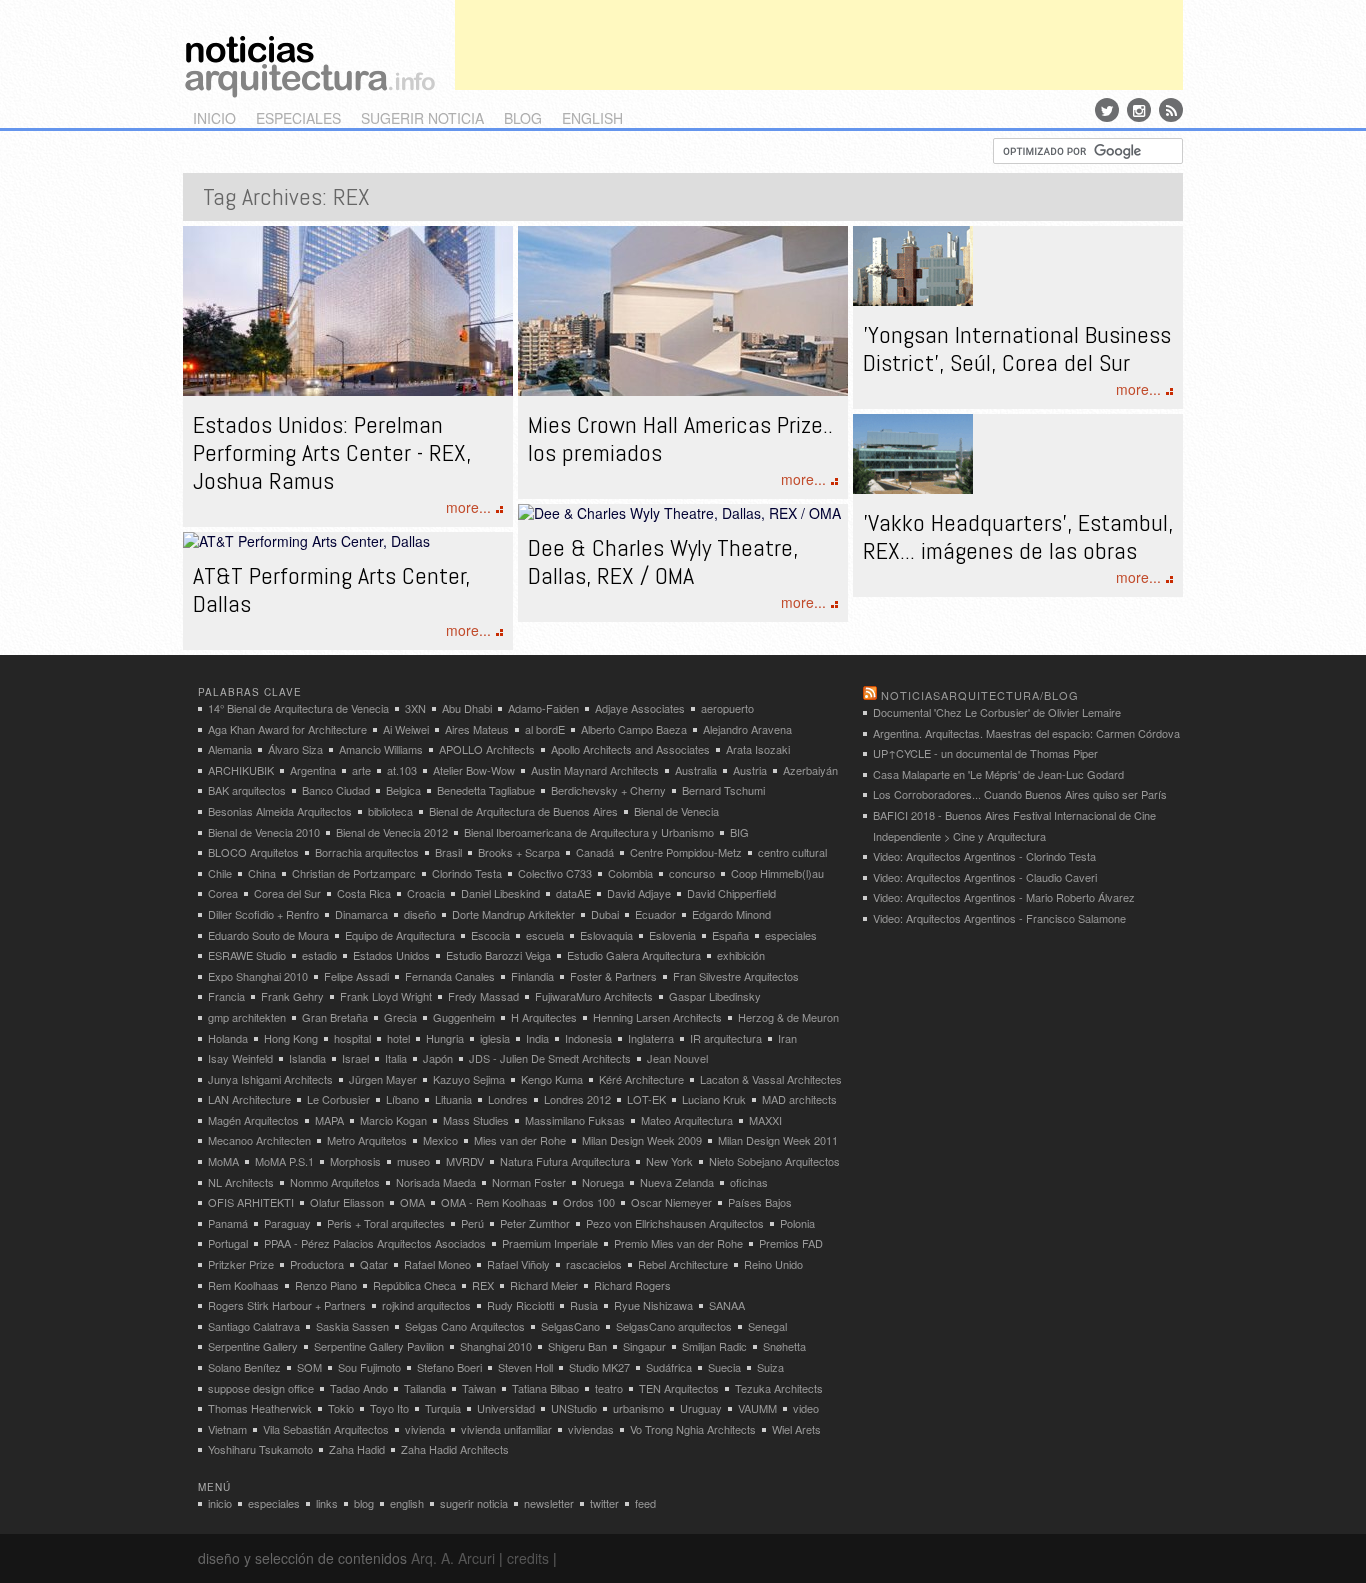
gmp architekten (247, 1017)
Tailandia (425, 1388)
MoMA (223, 1161)
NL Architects (241, 1182)
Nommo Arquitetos (335, 1182)
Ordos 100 (589, 1202)
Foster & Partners (613, 976)
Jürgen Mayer (383, 1079)
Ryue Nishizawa (653, 1305)
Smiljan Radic (714, 1346)
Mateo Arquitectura (687, 1120)
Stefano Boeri (449, 1367)
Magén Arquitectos (253, 1120)
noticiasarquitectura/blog (980, 695)
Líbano (402, 1099)
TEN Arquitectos (679, 1388)
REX (483, 1285)
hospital (352, 1038)
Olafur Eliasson (347, 1202)
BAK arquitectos (247, 790)
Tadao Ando (359, 1388)
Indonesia (588, 1038)
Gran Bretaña (335, 1017)
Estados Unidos (391, 955)
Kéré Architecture (641, 1079)
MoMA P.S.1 (284, 1161)
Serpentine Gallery (253, 1346)
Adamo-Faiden (543, 708)
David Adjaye (639, 893)
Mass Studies (476, 1120)
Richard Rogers (632, 1285)
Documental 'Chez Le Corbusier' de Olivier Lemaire (997, 712)
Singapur (644, 1346)
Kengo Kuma (552, 1079)
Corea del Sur (287, 893)
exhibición (741, 955)
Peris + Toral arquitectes (386, 1223)
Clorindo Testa (467, 873)
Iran (787, 1038)
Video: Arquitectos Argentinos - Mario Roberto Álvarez (1004, 897)
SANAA (727, 1305)
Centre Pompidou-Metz (686, 852)
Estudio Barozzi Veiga (498, 955)
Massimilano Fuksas (575, 1120)
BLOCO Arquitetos (253, 852)
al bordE (545, 729)
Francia (226, 996)
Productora (317, 1264)
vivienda (425, 1429)
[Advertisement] (819, 45)
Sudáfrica (669, 1367)
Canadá (595, 852)
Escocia (490, 935)
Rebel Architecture (683, 1264)
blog (523, 118)
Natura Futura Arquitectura (565, 1161)
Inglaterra (651, 1038)
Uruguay (701, 1408)
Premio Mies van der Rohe (678, 1243)
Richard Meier (544, 1285)
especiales (298, 118)
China (262, 873)
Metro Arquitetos (367, 1140)
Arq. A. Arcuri (453, 1558)
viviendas (591, 1429)
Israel (355, 1058)
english (592, 118)
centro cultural (792, 852)
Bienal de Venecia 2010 (264, 832)
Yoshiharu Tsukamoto (260, 1449)
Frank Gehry (292, 996)
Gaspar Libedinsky (715, 996)
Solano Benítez (244, 1367)
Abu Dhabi (467, 708)
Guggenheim (464, 1017)
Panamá (228, 1223)
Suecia (724, 1367)
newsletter (549, 1503)
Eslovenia (672, 935)
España (730, 935)
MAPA (329, 1120)
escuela (545, 935)
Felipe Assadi (356, 976)
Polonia (797, 1223)
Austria (750, 770)
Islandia (307, 1058)
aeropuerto (727, 708)
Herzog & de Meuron (788, 1017)
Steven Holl (525, 1367)
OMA (412, 1202)
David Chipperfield (731, 893)
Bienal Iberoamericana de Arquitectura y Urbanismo (589, 832)
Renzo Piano (326, 1285)
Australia (696, 770)
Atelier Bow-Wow (474, 770)
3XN (415, 708)
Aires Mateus (477, 729)
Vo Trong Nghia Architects (693, 1429)
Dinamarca (361, 914)
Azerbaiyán (810, 770)
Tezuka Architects (779, 1388)
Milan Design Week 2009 (642, 1140)
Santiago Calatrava (254, 1326)
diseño (420, 914)
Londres (508, 1099)
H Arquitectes (544, 1017)
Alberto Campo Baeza (634, 729)
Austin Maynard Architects (595, 770)
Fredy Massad (483, 996)
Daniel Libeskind (500, 893)
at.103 (402, 770)
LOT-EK (646, 1099)
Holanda (228, 1038)
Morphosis (355, 1161)
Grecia (400, 1017)
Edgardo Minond (731, 914)
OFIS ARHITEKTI (251, 1202)
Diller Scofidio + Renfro (263, 914)
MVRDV (465, 1161)
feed (645, 1503)
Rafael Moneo (437, 1264)
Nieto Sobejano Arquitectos (774, 1161)
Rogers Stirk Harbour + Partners (287, 1305)
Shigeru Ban (577, 1346)
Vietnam (227, 1429)
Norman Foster (529, 1182)
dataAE (573, 893)
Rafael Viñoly (518, 1264)
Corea (223, 893)
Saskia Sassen (352, 1326)
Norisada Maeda (436, 1182)
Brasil (448, 852)
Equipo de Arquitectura (400, 935)
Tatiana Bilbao (545, 1388)
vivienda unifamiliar (506, 1429)
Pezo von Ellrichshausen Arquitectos (675, 1223)
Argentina (313, 770)
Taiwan (479, 1388)
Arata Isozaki (758, 749)
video (806, 1408)
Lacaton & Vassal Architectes (771, 1079)
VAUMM (757, 1408)
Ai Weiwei (406, 729)
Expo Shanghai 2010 (258, 976)
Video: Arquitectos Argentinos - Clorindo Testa (984, 856)
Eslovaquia (606, 935)
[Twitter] (1107, 110)
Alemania (230, 749)
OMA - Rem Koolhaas (494, 1202)
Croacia (426, 893)
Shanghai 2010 (496, 1346)
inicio (214, 118)
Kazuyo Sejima (469, 1079)
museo (413, 1161)
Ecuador (655, 914)
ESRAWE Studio (247, 955)
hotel (398, 1038)
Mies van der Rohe (520, 1140)
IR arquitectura (726, 1038)
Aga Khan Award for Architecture (287, 729)
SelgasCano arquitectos (674, 1326)
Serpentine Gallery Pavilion (379, 1346)
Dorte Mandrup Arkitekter (513, 914)
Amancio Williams (381, 749)
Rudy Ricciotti (520, 1305)
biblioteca (390, 811)
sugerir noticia (422, 118)
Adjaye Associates (640, 708)
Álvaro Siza (295, 749)
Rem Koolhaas (243, 1285)
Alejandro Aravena (747, 729)
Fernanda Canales (450, 976)
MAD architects (799, 1099)
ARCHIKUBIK (241, 770)
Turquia (443, 1408)
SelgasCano (570, 1326)
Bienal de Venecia (676, 811)
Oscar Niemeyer (671, 1202)
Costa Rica (364, 893)
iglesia (495, 1038)
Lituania (453, 1099)
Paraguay (287, 1223)
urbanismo (638, 1408)
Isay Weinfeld (240, 1058)
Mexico (440, 1140)
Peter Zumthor (535, 1223)
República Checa (414, 1285)
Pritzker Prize (241, 1264)
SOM (309, 1367)
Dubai (605, 914)
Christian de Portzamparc (354, 873)
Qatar (374, 1264)
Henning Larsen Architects (657, 1017)
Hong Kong (291, 1038)
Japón (438, 1058)
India (537, 1038)
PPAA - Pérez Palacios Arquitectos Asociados (375, 1243)
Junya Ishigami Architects (270, 1079)
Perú (472, 1223)
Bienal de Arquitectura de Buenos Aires (523, 811)
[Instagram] (1139, 110)
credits (528, 1558)
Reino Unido (773, 1264)
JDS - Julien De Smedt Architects (550, 1058)
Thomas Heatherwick (260, 1408)
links (327, 1503)
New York (669, 1161)
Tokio (341, 1408)
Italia (396, 1058)
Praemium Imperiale (550, 1243)
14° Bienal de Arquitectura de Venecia (298, 708)
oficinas (749, 1182)
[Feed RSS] (1171, 110)
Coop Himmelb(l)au (777, 873)
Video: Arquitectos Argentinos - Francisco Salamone (999, 918)
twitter (604, 1503)
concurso (692, 873)
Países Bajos (760, 1202)
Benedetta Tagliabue (486, 790)
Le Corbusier (338, 1099)
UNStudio (574, 1408)
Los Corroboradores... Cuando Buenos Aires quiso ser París (1020, 794)
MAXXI (765, 1120)
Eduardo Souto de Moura (268, 935)
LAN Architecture (249, 1099)
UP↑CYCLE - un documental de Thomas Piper (985, 753)
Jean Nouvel (677, 1058)
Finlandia (532, 976)
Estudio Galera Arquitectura (634, 955)
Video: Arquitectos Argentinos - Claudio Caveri (985, 877)
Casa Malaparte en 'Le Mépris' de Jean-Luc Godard (998, 774)
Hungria (445, 1038)
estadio (319, 955)
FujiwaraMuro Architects (594, 996)
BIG (739, 832)
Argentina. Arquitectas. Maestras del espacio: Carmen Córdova (1026, 733)
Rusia (584, 1305)
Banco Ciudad (336, 790)
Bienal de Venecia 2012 (392, 832)
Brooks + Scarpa (519, 852)
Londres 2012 (577, 1099)
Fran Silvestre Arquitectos (736, 976)
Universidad (506, 1408)
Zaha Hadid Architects (455, 1449)
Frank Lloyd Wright (386, 996)
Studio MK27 (599, 1367)
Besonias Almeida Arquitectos (280, 811)
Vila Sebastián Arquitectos (326, 1429)
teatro (609, 1388)
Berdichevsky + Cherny (608, 790)
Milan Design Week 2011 (778, 1140)
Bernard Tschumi (723, 790)
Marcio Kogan (393, 1120)
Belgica (403, 790)
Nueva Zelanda (677, 1182)
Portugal (228, 1243)
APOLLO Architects (487, 749)
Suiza (770, 1367)
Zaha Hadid (357, 1449)
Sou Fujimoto (369, 1367)
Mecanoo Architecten (259, 1140)
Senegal (767, 1326)
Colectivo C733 (555, 873)
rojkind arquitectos (426, 1305)
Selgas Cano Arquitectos (465, 1326)
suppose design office (261, 1388)
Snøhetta (784, 1346)
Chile (220, 873)
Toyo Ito (389, 1408)
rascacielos (594, 1264)
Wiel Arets (796, 1429)
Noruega (603, 1182)
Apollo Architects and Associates (630, 749)
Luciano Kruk (714, 1099)
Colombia (630, 873)
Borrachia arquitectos (367, 852)
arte (361, 770)
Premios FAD (791, 1243)
